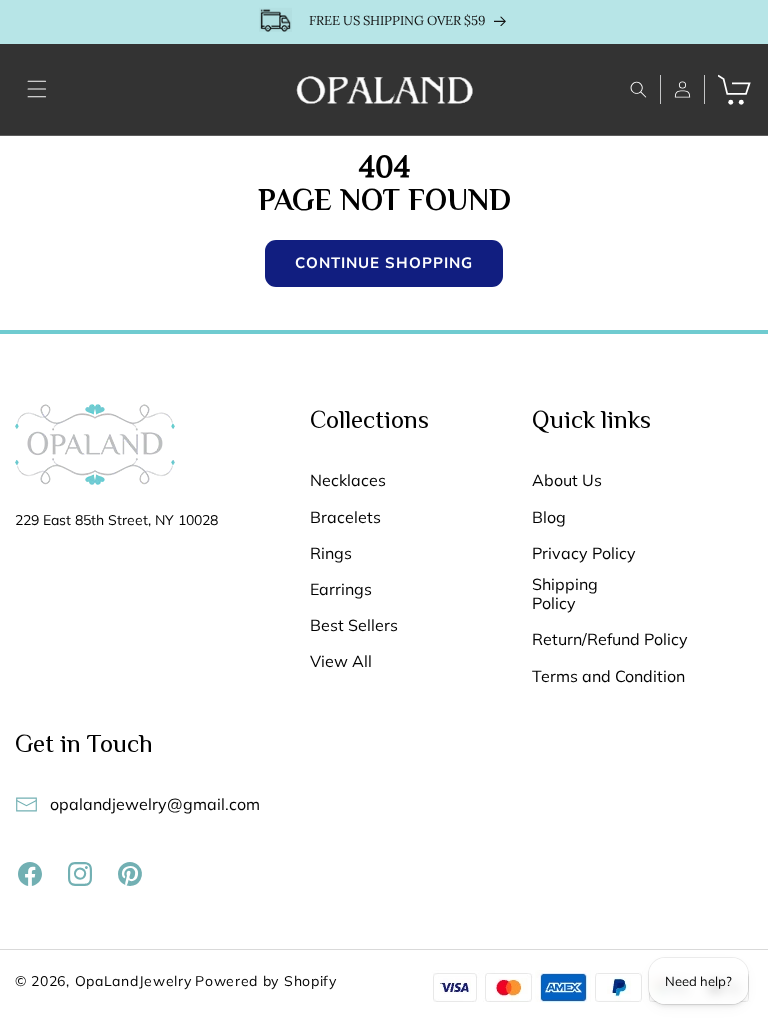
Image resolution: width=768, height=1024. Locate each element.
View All (341, 661)
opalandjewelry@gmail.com (155, 804)
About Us (567, 480)
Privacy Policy (584, 553)
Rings (331, 553)
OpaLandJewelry (133, 981)
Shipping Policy (565, 594)
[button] (37, 89)
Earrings (341, 589)
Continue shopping (384, 262)
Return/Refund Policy (610, 639)
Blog (549, 517)
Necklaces (348, 480)
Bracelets (345, 517)
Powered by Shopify (266, 981)
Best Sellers (354, 625)
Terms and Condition (608, 676)
